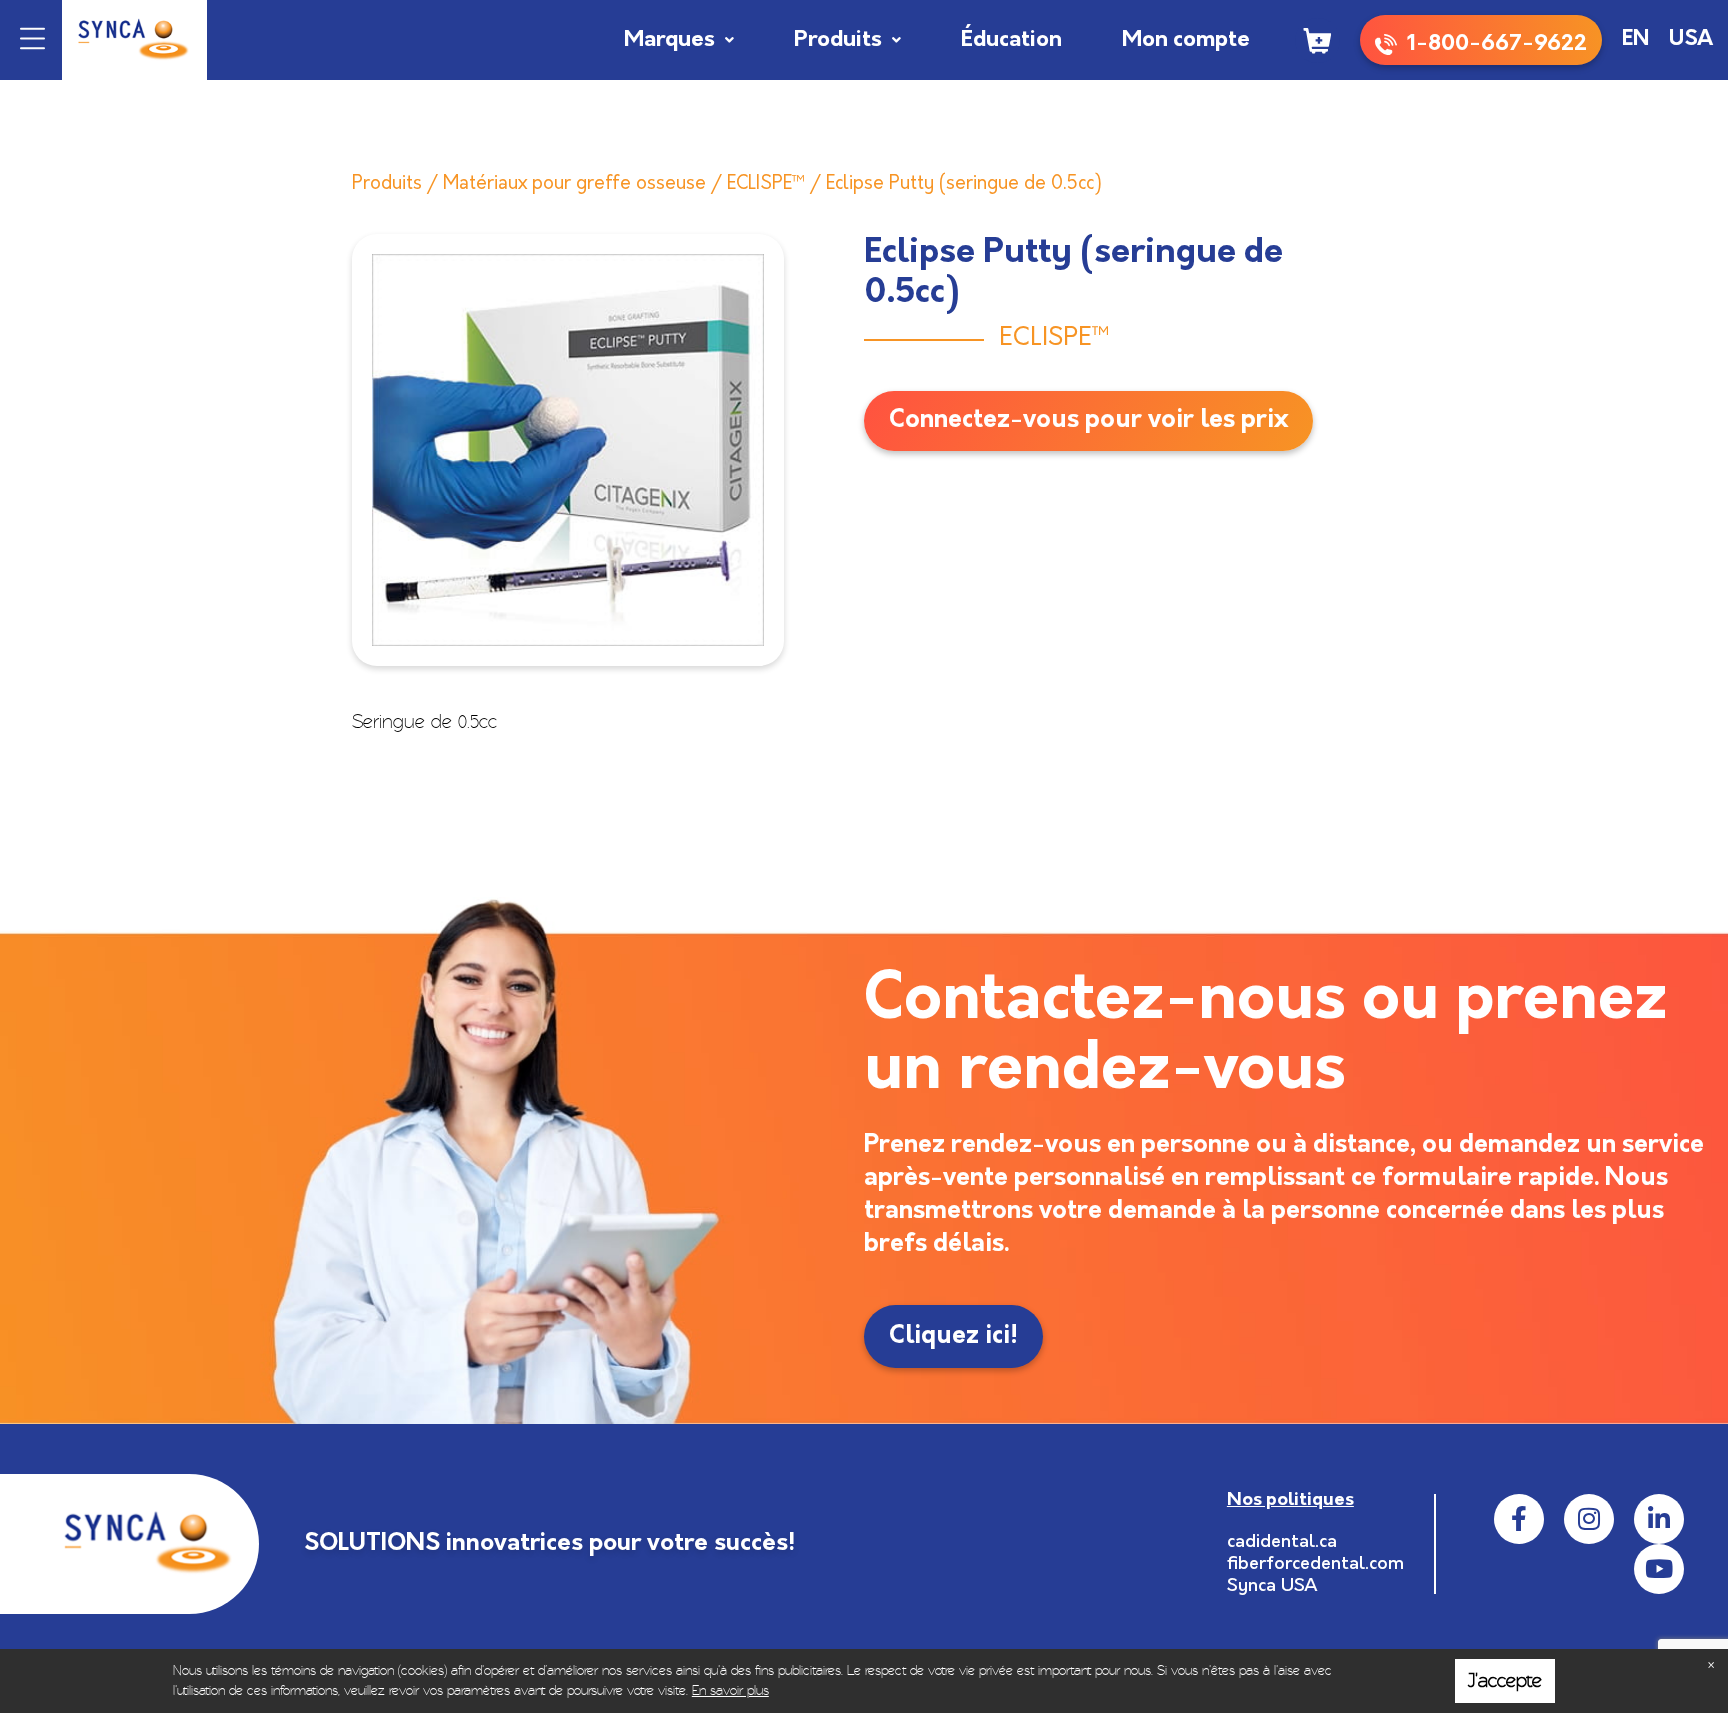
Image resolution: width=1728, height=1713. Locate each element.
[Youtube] (1659, 1569)
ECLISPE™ (766, 184)
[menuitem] (1635, 40)
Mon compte (1186, 40)
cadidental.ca (1282, 1543)
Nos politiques (1290, 1501)
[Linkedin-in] (1659, 1519)
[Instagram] (1589, 1519)
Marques (669, 40)
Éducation (1011, 40)
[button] (32, 40)
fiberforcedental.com (1315, 1565)
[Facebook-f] (1519, 1519)
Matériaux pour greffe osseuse (574, 184)
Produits (838, 40)
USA (1691, 39)
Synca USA (1272, 1587)
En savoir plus (730, 1690)
